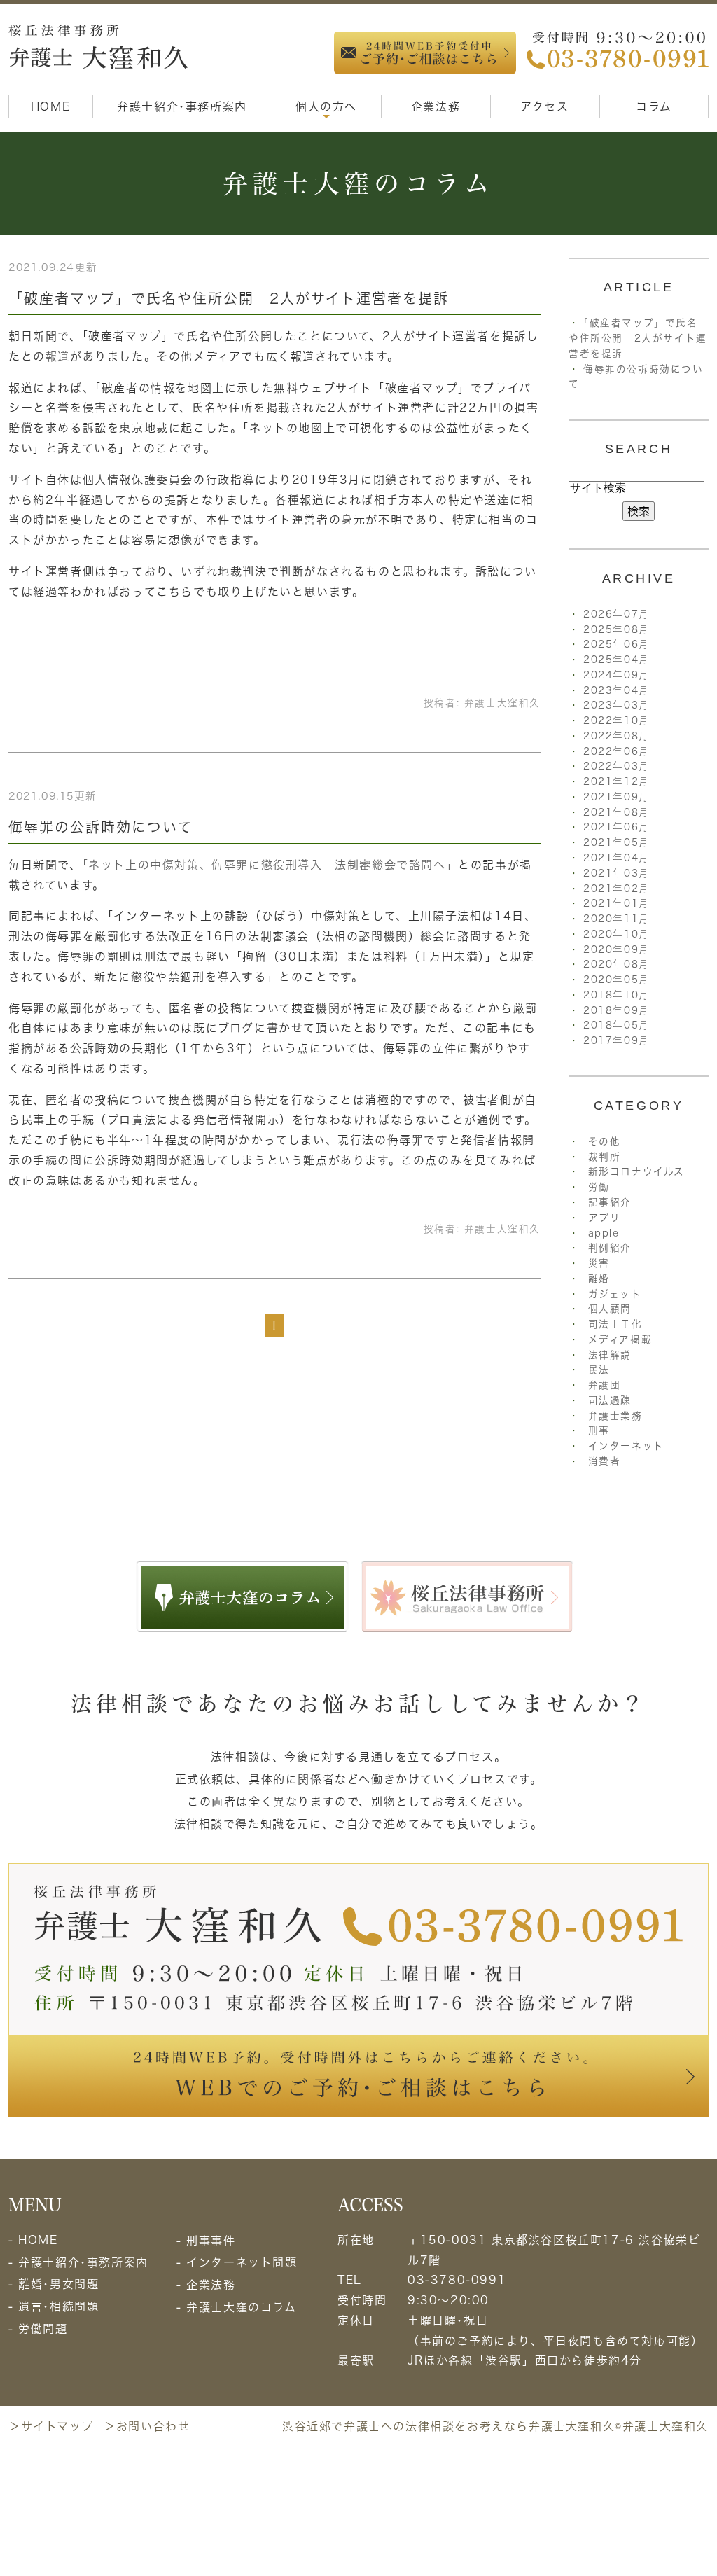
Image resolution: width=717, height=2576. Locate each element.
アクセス (544, 106)
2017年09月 (617, 1040)
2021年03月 (617, 873)
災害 (599, 1263)
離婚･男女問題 (58, 2284)
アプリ (605, 1218)
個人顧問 (610, 1309)
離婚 (599, 1279)
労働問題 (43, 2329)
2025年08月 (617, 629)
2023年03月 (617, 705)
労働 (599, 1187)
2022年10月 (617, 720)
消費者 (605, 1461)
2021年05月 (617, 842)
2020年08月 (617, 964)
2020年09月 (617, 949)
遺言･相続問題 (58, 2306)
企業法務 (436, 106)
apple (604, 1233)
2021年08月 (617, 812)
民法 (599, 1370)
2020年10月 (617, 934)
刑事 (599, 1430)
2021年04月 (617, 858)
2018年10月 (617, 995)
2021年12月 (617, 781)
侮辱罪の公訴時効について (100, 827)
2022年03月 (617, 766)
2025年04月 (617, 660)
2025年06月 (617, 644)
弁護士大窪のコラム (241, 2307)
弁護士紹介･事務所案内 (182, 106)
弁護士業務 (615, 1416)
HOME (50, 106)
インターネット (626, 1446)
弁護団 (605, 1385)
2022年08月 (617, 736)
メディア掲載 (620, 1339)
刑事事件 (211, 2241)
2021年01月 (617, 903)
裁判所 (605, 1157)
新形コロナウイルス (636, 1171)
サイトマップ (57, 2426)
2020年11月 (617, 919)
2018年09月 (617, 1010)
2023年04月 (617, 690)
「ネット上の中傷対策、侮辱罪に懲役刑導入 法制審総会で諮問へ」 (270, 865)
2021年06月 (617, 827)
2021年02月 (617, 889)
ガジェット (615, 1294)
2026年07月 (617, 614)
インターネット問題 (242, 2262)
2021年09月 (617, 797)
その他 (605, 1141)
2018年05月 (617, 1025)
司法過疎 (610, 1400)
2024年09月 (617, 675)
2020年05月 (617, 980)
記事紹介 (610, 1202)
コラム (654, 106)
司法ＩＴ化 (615, 1324)
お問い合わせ (153, 2426)
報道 (58, 356)
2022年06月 (617, 751)
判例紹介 (610, 1248)
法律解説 (610, 1355)
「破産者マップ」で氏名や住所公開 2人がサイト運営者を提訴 (229, 298)
